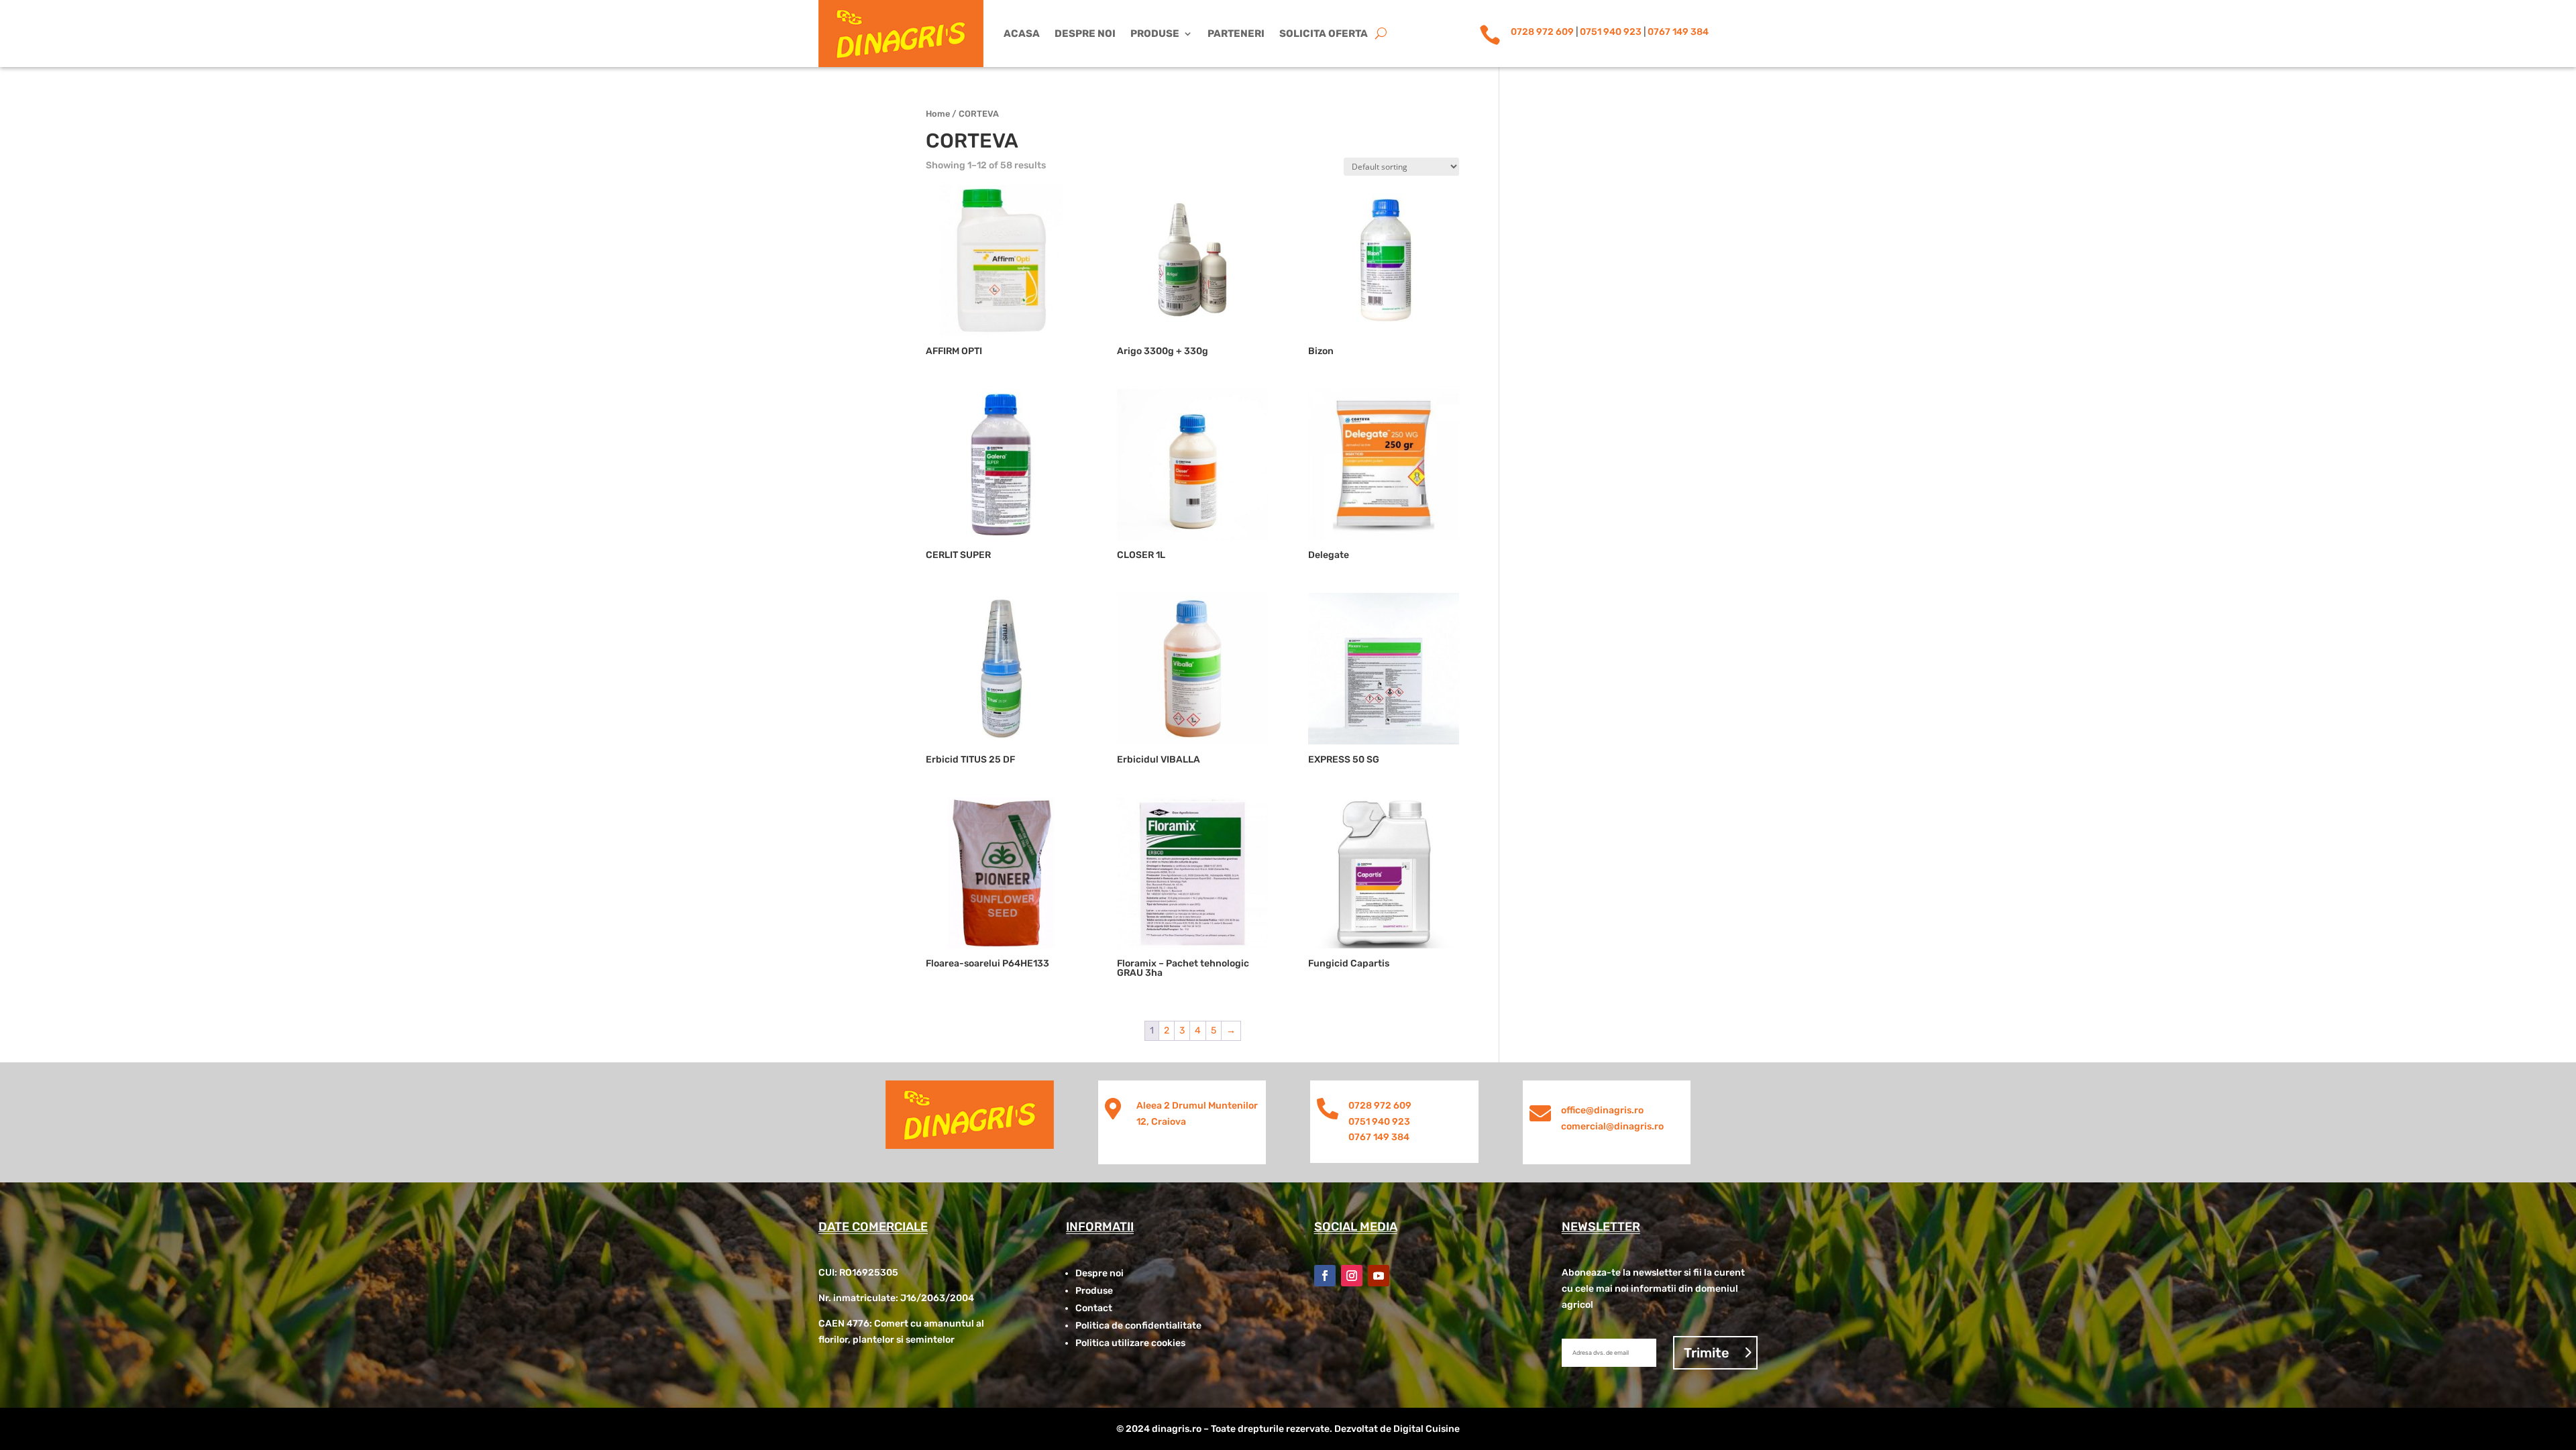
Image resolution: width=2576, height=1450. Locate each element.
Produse (1155, 34)
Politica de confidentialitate (1138, 1326)
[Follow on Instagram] (1352, 1276)
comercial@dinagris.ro (1612, 1126)
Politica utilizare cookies (1130, 1343)
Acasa (1022, 34)
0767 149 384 (1678, 32)
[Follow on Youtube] (1379, 1276)
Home (938, 114)
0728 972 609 (1542, 32)
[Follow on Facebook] (1325, 1276)
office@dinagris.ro (1602, 1110)
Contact (1094, 1308)
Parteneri (1236, 34)
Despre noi (1085, 34)
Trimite (1707, 1353)
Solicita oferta (1324, 34)
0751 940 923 (1611, 32)
